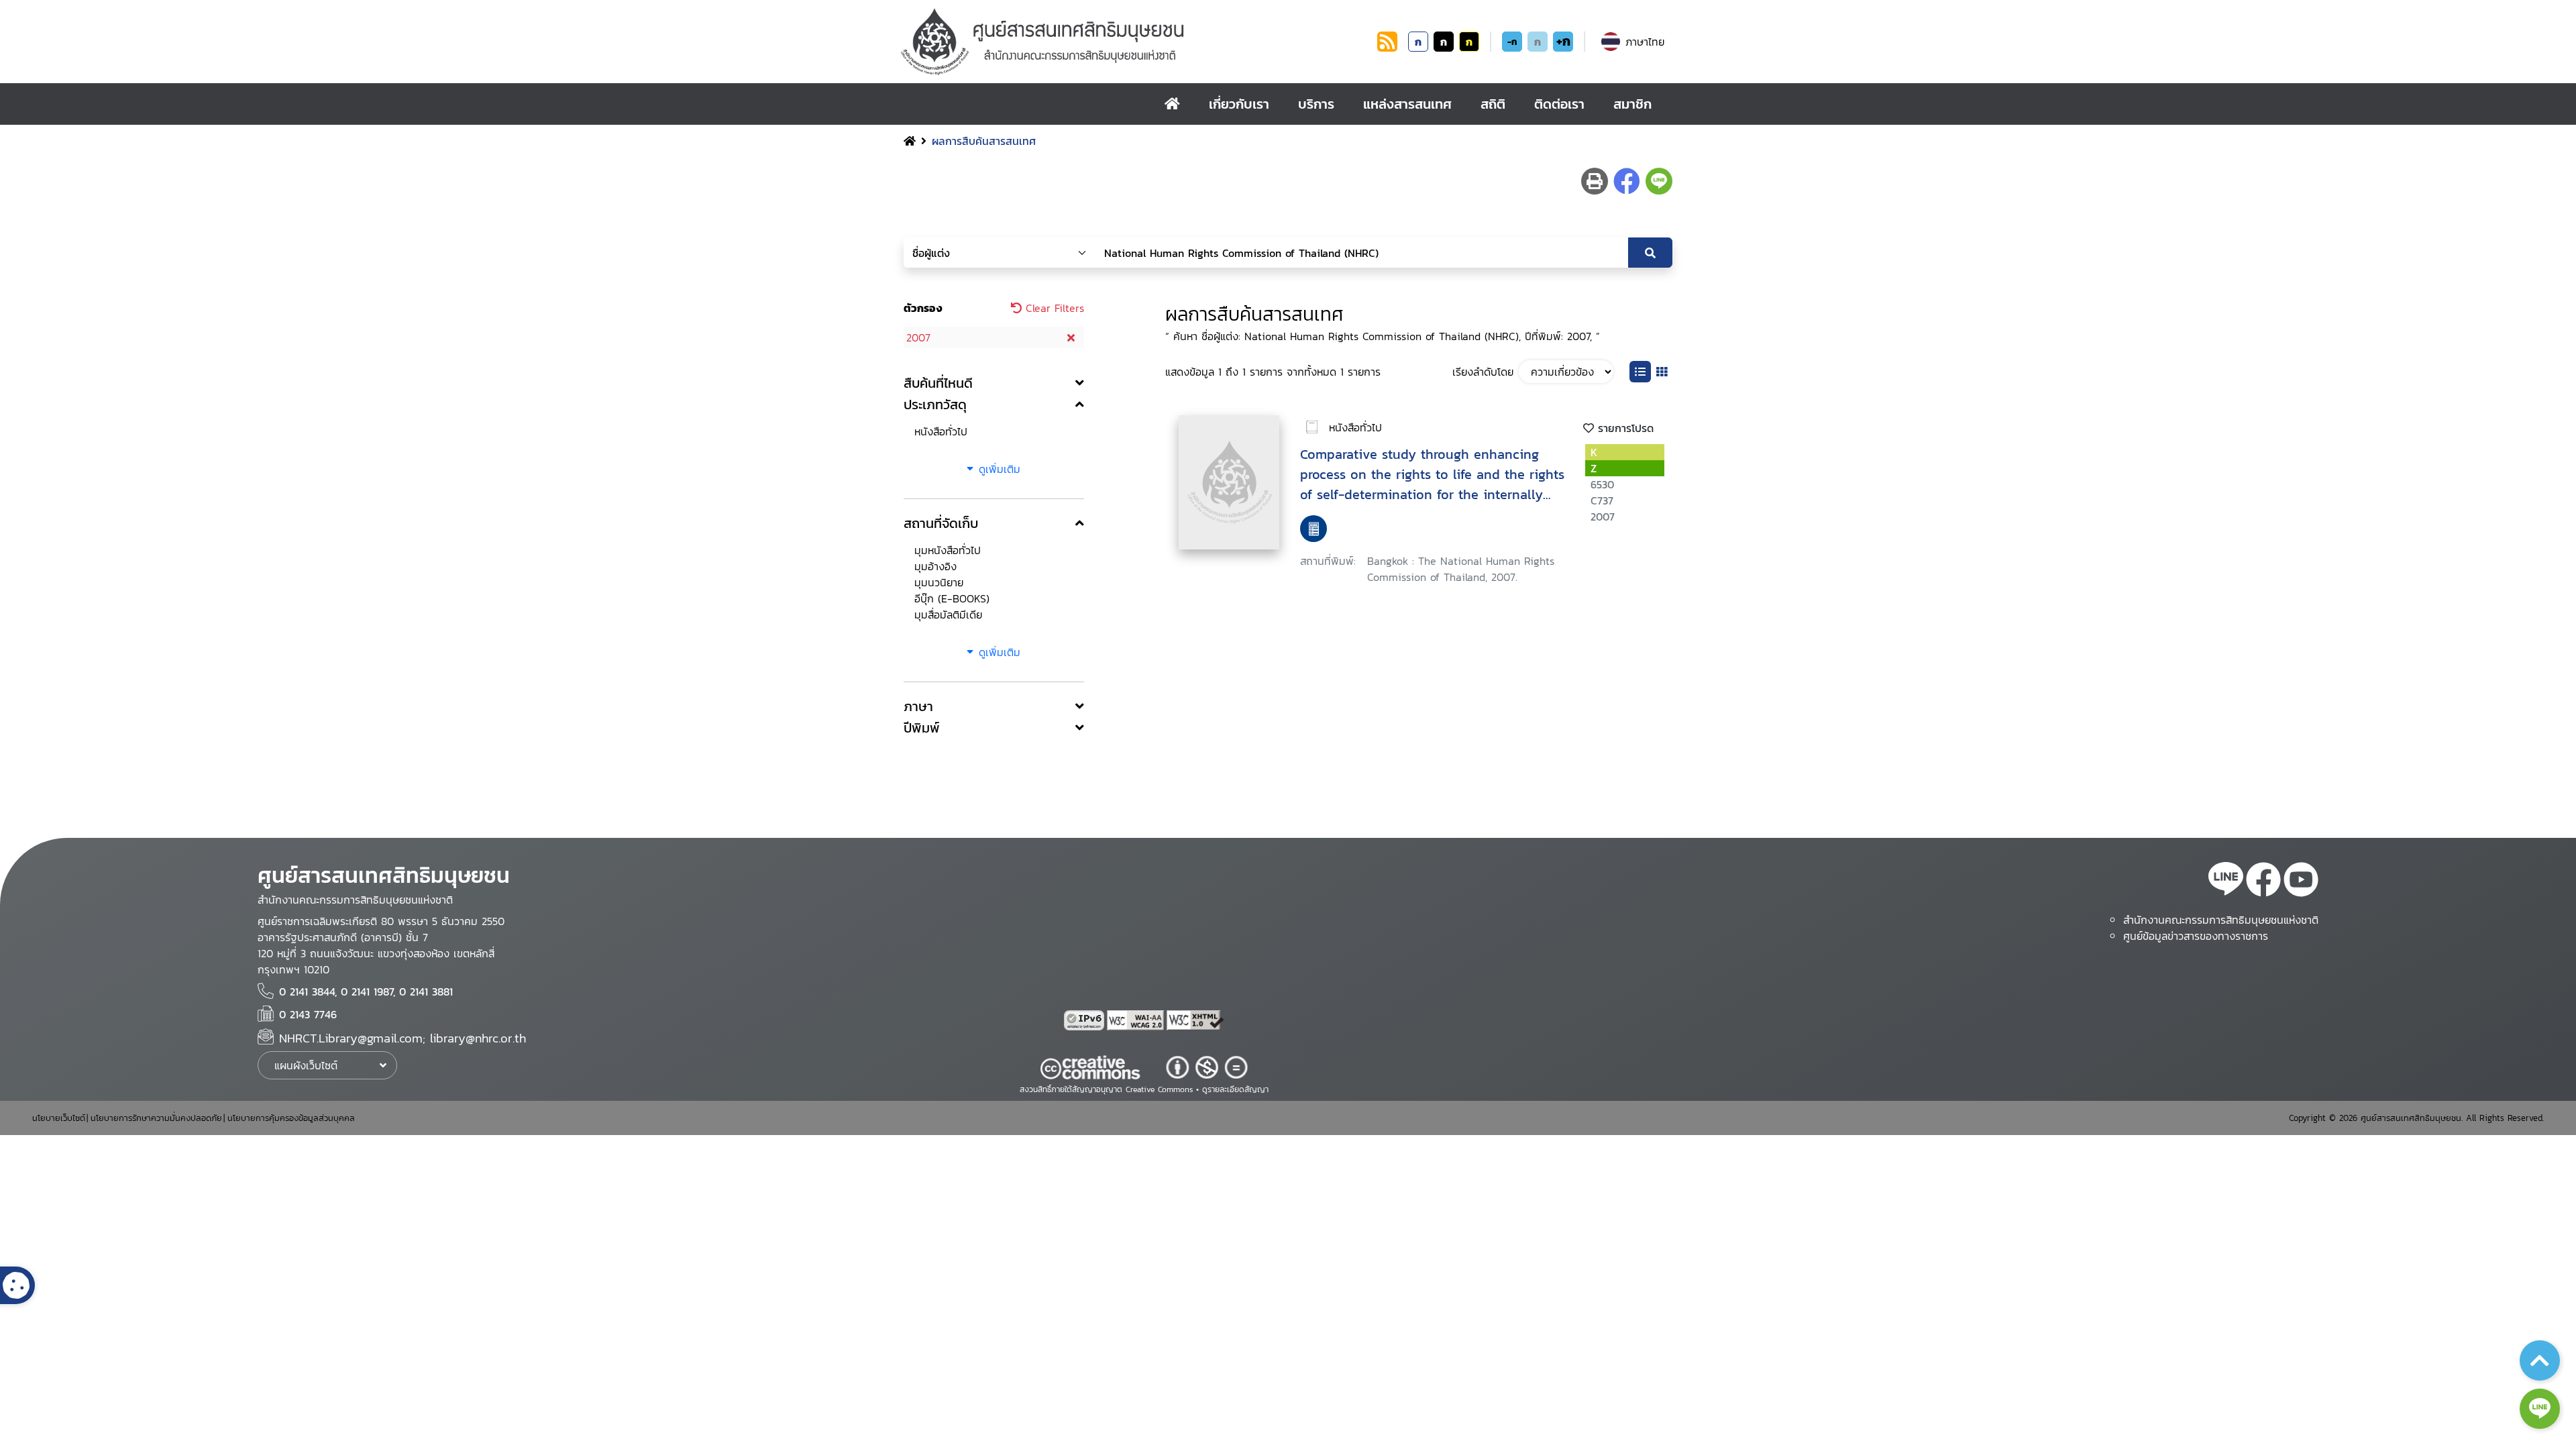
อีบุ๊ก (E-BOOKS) (952, 598)
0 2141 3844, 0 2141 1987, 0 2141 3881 (366, 991)
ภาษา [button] (918, 706)
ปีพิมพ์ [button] (922, 728)
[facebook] (2263, 881)
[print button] (1595, 181)
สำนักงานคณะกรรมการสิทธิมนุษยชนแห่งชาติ (2221, 920)
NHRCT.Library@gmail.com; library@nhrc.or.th (402, 1038)
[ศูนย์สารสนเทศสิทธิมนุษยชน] (1136, 42)
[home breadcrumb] (910, 141)
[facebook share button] (1627, 181)
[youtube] (2301, 881)
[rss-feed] (2226, 881)
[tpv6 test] (1085, 1020)
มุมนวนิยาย (939, 582)
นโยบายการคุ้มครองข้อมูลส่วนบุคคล (291, 1118)
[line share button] (1659, 181)
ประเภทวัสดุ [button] (935, 405)
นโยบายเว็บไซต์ (59, 1118)
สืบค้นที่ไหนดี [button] (938, 383)
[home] (1172, 104)
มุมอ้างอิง (935, 566)
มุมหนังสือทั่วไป (948, 550)
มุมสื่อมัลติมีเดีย (948, 614)
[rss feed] (1387, 48)
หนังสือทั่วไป (941, 431)
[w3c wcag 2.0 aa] (1137, 1020)
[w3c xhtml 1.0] (1195, 1020)
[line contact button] (2540, 1409)
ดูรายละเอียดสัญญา (1235, 1089)
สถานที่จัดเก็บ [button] (941, 523)
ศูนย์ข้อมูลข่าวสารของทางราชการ (2196, 936)
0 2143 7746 (308, 1014)
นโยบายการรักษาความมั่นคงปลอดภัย (156, 1118)
